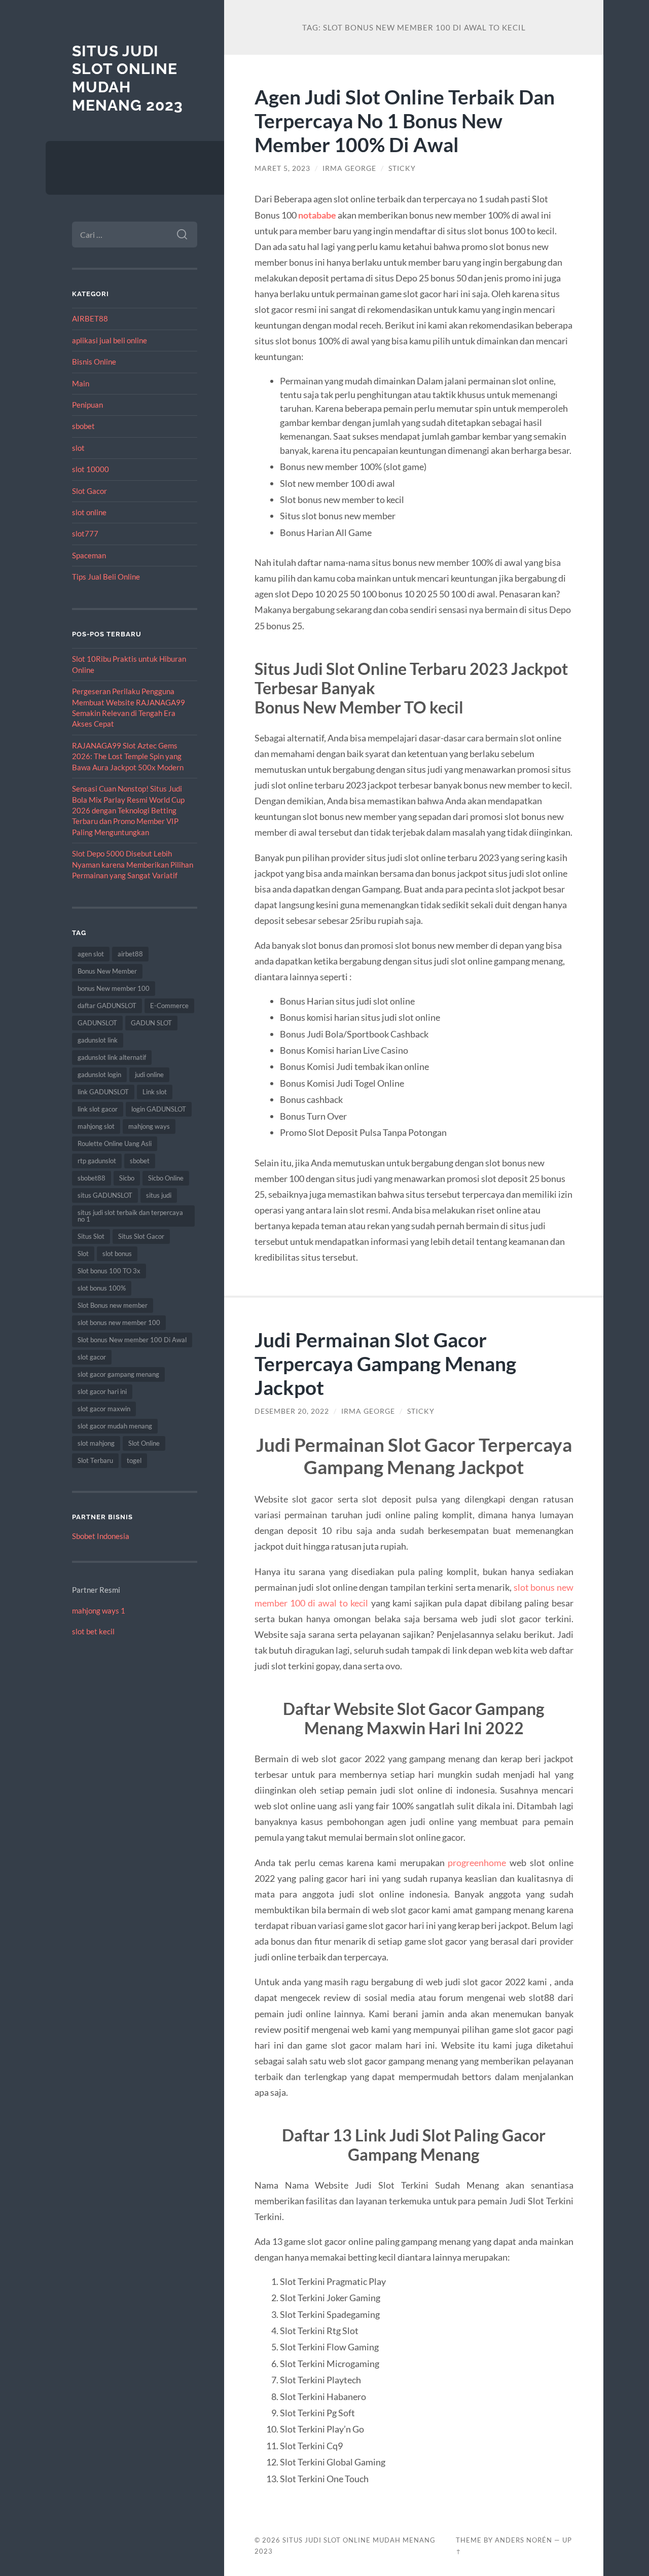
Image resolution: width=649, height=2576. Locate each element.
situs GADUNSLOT (105, 1195)
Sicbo (127, 1178)
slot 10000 (91, 469)
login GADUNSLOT (159, 1109)
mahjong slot (96, 1126)
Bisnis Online (94, 362)
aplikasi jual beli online (110, 340)
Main (81, 383)
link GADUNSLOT (103, 1092)
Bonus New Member (107, 971)
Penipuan (87, 405)
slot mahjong (96, 1443)
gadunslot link (98, 1040)
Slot (83, 1254)
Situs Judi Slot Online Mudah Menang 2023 (128, 78)
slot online (89, 512)
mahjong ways (149, 1126)
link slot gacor (98, 1109)
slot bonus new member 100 (119, 1322)
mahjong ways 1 (99, 1611)
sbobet (83, 426)
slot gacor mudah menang (115, 1426)
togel (134, 1460)
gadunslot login (99, 1075)
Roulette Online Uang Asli (115, 1143)
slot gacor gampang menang (118, 1374)
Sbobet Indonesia (101, 1536)
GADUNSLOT (97, 1023)
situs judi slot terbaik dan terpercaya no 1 (130, 1216)
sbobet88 (92, 1178)
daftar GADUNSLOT (107, 1006)
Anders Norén (524, 2540)
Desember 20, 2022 (292, 1411)
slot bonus (117, 1254)
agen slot (91, 954)
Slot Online (144, 1443)
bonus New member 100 (114, 988)
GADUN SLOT (151, 1023)
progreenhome (477, 1863)
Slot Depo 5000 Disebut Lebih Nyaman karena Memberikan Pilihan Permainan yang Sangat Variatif (133, 864)
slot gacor (92, 1357)
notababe (317, 215)
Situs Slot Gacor (141, 1236)
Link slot (155, 1092)
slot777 (85, 533)
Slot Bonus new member (113, 1305)
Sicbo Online (166, 1178)
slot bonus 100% (102, 1288)
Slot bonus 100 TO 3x (109, 1271)
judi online (149, 1075)
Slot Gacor (89, 491)
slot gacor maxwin (104, 1409)
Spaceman (89, 555)
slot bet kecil (93, 1631)
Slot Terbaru (95, 1460)
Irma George (349, 168)
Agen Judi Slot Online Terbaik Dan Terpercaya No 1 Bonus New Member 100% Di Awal (405, 120)
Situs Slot (91, 1236)
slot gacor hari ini (102, 1391)
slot (78, 448)
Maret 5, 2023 (282, 168)
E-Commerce (169, 1006)
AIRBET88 (90, 318)
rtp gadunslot (97, 1161)
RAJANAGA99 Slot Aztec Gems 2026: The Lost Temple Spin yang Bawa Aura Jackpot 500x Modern (128, 756)
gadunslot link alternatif (112, 1057)
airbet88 (130, 954)
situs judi (159, 1195)
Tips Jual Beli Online (106, 577)
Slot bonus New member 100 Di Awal (132, 1340)
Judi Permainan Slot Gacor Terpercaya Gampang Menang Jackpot (385, 1363)
